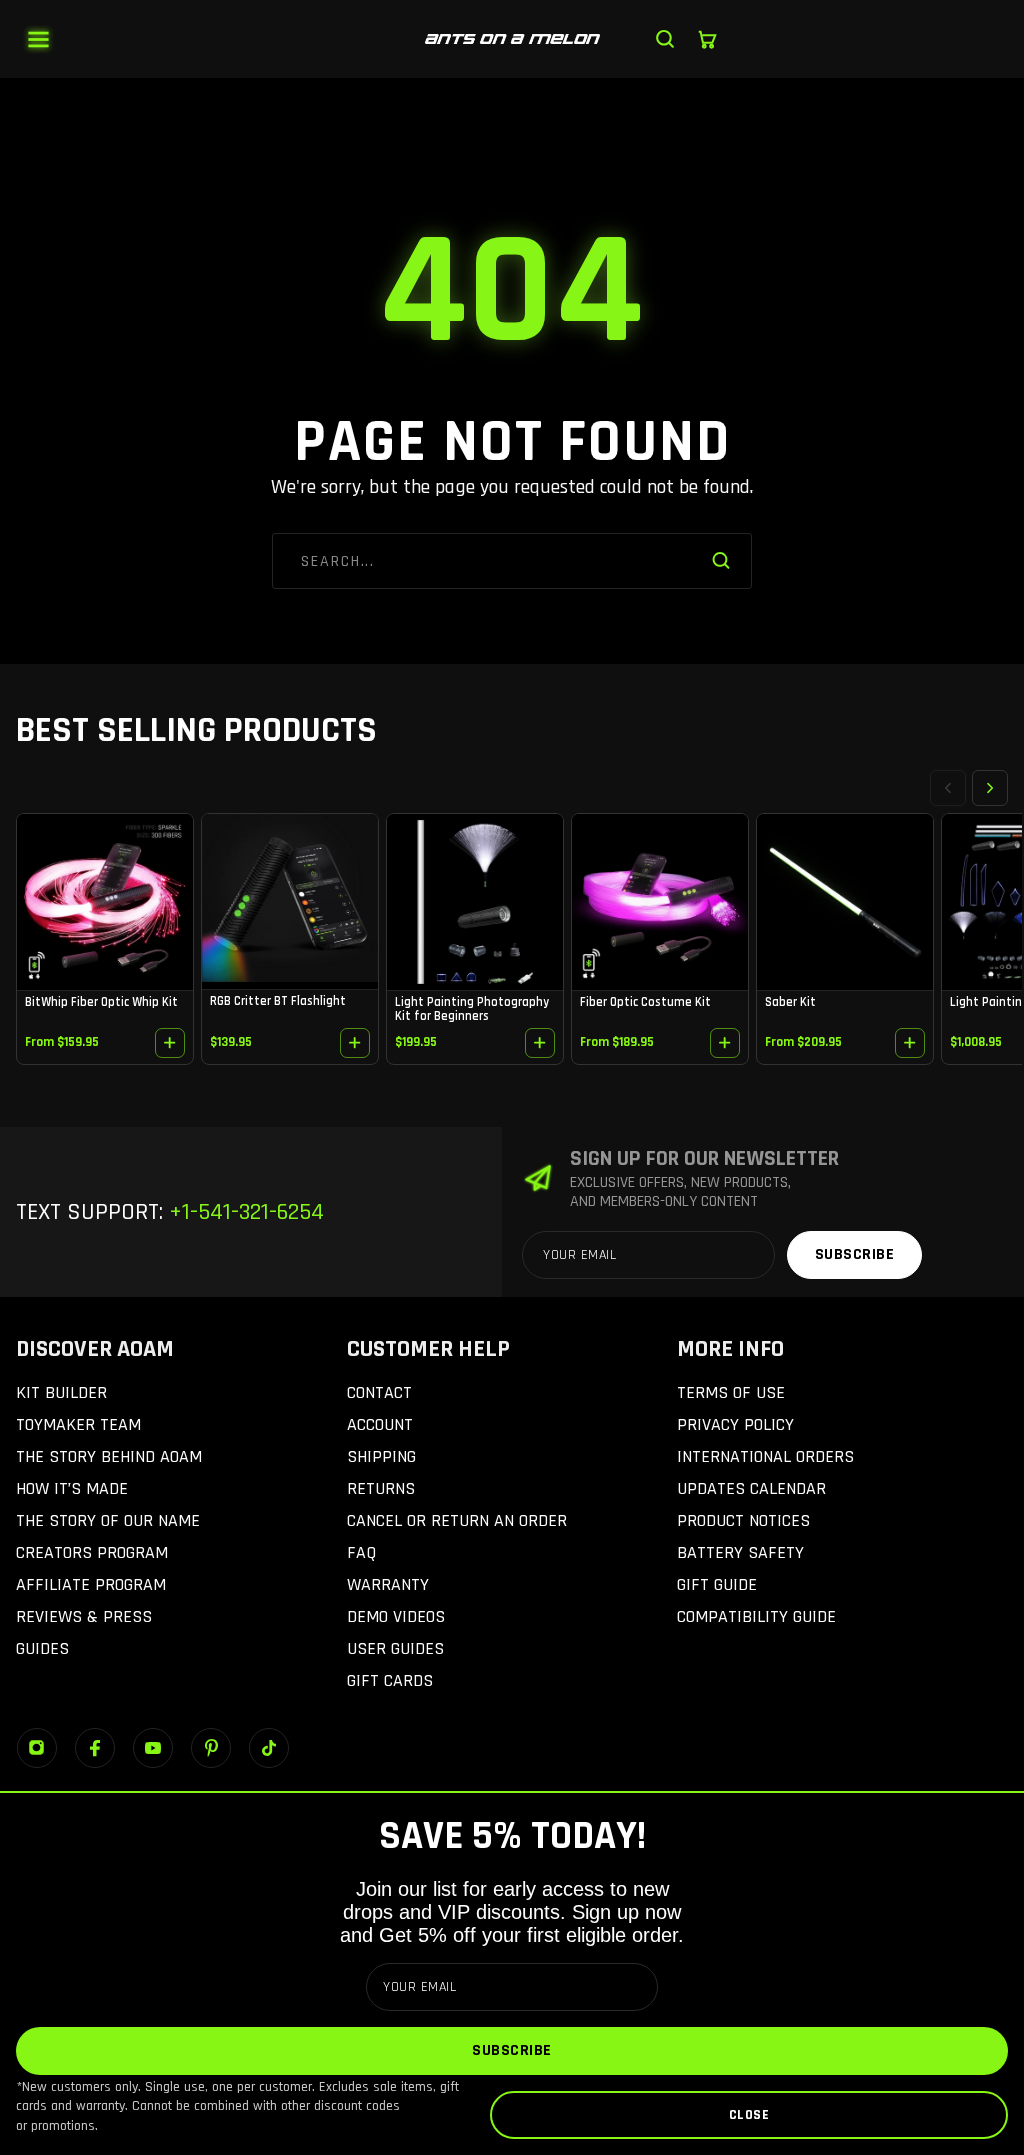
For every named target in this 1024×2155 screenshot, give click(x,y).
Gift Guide (717, 1584)
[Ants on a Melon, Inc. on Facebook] (95, 1748)
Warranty (388, 1584)
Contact (379, 1392)
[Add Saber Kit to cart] (910, 1043)
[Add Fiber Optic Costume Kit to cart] (725, 1043)
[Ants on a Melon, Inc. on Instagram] (37, 1748)
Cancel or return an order (457, 1520)
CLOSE (749, 2115)
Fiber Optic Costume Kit (645, 1002)
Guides (42, 1648)
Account (380, 1424)
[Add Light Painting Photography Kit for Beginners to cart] (540, 1043)
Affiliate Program (91, 1584)
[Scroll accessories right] (990, 788)
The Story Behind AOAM (109, 1456)
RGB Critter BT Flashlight (278, 1001)
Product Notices (743, 1520)
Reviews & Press (84, 1616)
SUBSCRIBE (512, 2050)
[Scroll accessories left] (948, 788)
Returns (381, 1488)
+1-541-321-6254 (243, 1212)
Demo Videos (396, 1616)
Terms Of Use (731, 1392)
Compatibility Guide (756, 1616)
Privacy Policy (735, 1424)
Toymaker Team (78, 1424)
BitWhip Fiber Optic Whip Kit (101, 1002)
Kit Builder (61, 1392)
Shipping (381, 1456)
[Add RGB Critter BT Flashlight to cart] (355, 1043)
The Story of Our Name (108, 1520)
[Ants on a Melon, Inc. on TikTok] (269, 1748)
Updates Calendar (751, 1488)
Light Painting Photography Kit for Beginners (472, 1009)
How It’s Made (72, 1488)
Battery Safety (740, 1552)
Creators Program (92, 1552)
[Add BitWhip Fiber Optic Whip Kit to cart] (170, 1043)
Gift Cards (390, 1680)
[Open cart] (707, 39)
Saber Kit (790, 1002)
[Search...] (665, 39)
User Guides (395, 1648)
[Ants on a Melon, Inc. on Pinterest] (211, 1748)
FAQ (361, 1552)
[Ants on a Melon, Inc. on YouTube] (153, 1748)
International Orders (765, 1456)
